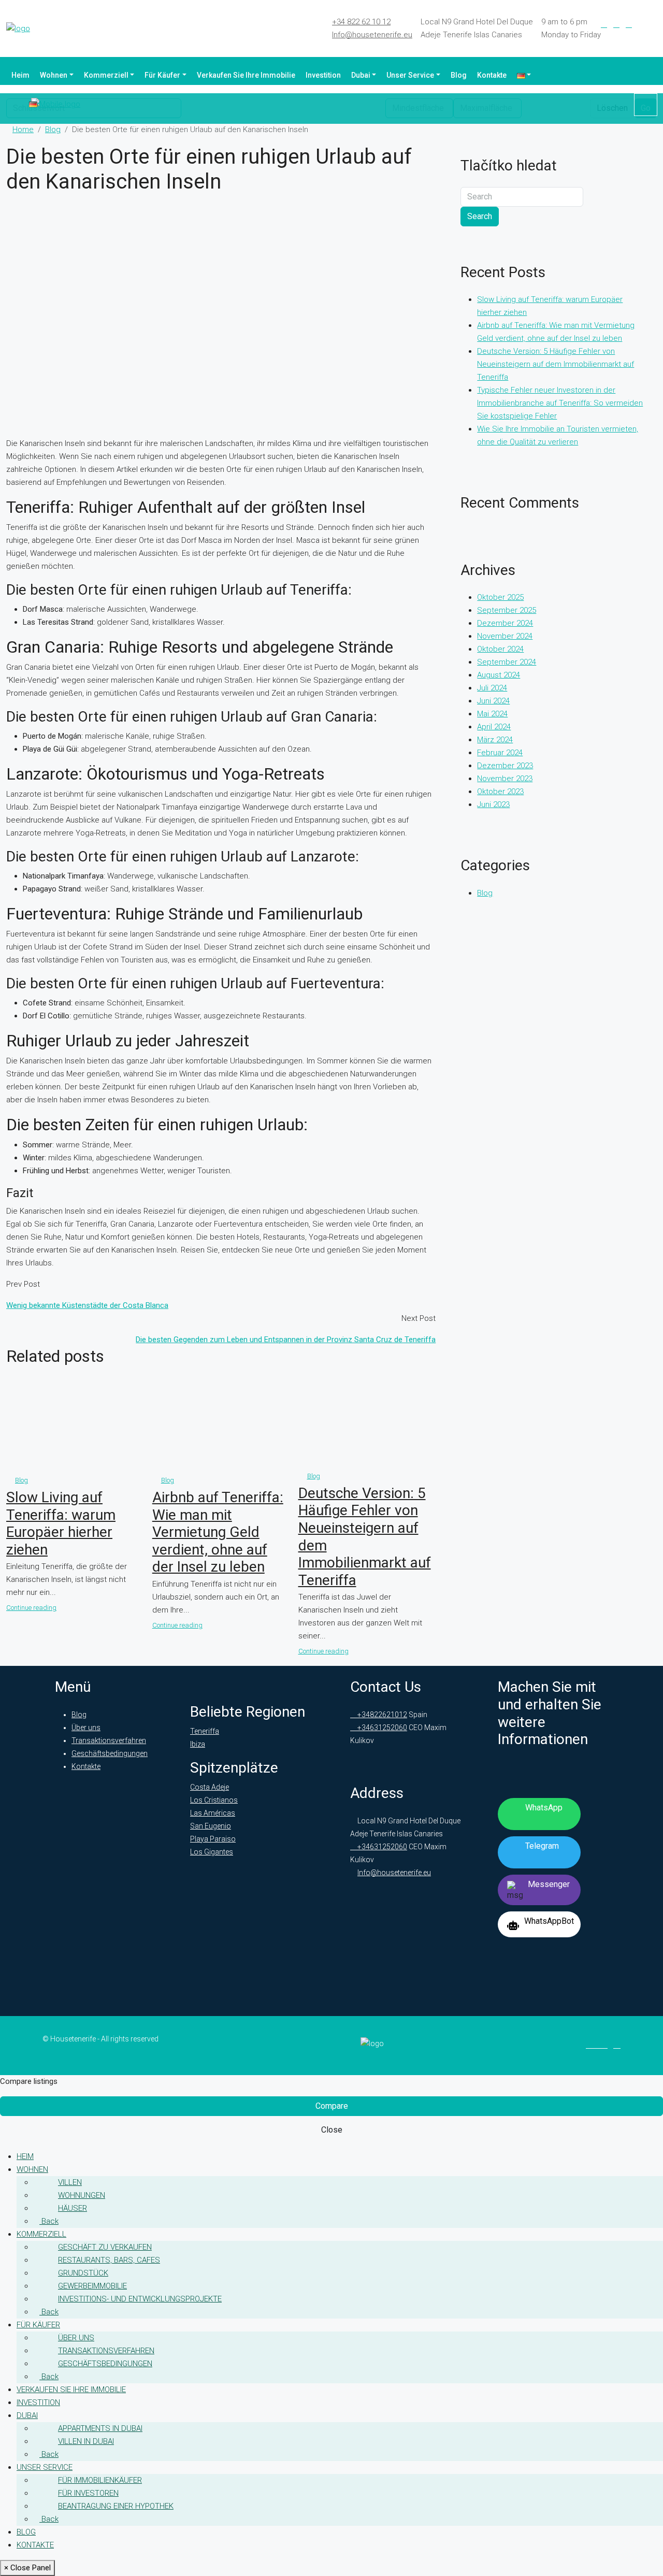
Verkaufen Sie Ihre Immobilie (246, 75)
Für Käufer (162, 75)
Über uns (86, 1728)
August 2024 (499, 675)
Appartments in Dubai (100, 2428)
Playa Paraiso (213, 1839)
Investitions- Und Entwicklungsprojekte (140, 2299)
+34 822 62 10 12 (361, 22)
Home (23, 129)
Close (332, 2130)
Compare (332, 2106)
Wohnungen (82, 2195)
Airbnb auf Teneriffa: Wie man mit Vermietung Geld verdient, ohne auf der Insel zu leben (218, 1532)
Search (480, 216)
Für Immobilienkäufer (100, 2480)
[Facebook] (604, 24)
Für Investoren (88, 2493)
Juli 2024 (492, 688)
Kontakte (492, 75)
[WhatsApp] (654, 24)
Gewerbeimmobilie (92, 2286)
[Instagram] (629, 24)
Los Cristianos (214, 1800)
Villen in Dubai (86, 2441)
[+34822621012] (646, 105)
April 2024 (494, 727)
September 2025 (507, 610)
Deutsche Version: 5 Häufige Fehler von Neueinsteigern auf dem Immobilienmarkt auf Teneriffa (556, 364)
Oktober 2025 (500, 597)
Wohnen (54, 75)
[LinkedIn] (616, 24)
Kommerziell (106, 75)
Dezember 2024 (505, 623)
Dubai (361, 75)
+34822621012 (381, 1715)
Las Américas (213, 1813)
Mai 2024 (492, 714)
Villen (70, 2182)
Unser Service (410, 75)
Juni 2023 (493, 804)
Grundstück (83, 2273)
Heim (20, 75)
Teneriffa (205, 1731)
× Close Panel (27, 2568)
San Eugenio (211, 1826)
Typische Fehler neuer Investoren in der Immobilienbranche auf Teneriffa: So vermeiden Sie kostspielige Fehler (560, 403)
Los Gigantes (212, 1852)
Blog (459, 75)
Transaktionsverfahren (109, 1740)
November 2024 (505, 636)
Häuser (73, 2208)
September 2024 (507, 662)
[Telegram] (641, 24)
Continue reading (31, 1608)
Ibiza (198, 1744)
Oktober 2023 (500, 791)
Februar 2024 (500, 753)
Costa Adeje (210, 1787)
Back (49, 2221)
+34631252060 (381, 1728)
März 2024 (495, 740)
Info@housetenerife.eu (372, 35)
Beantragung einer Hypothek (116, 2506)
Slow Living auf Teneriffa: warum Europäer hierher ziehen (61, 1523)
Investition (323, 75)
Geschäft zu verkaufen (105, 2247)
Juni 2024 (493, 701)
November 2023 (505, 779)
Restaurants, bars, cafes (109, 2260)
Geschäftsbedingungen (110, 1753)
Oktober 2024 (500, 649)
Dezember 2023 (505, 766)
